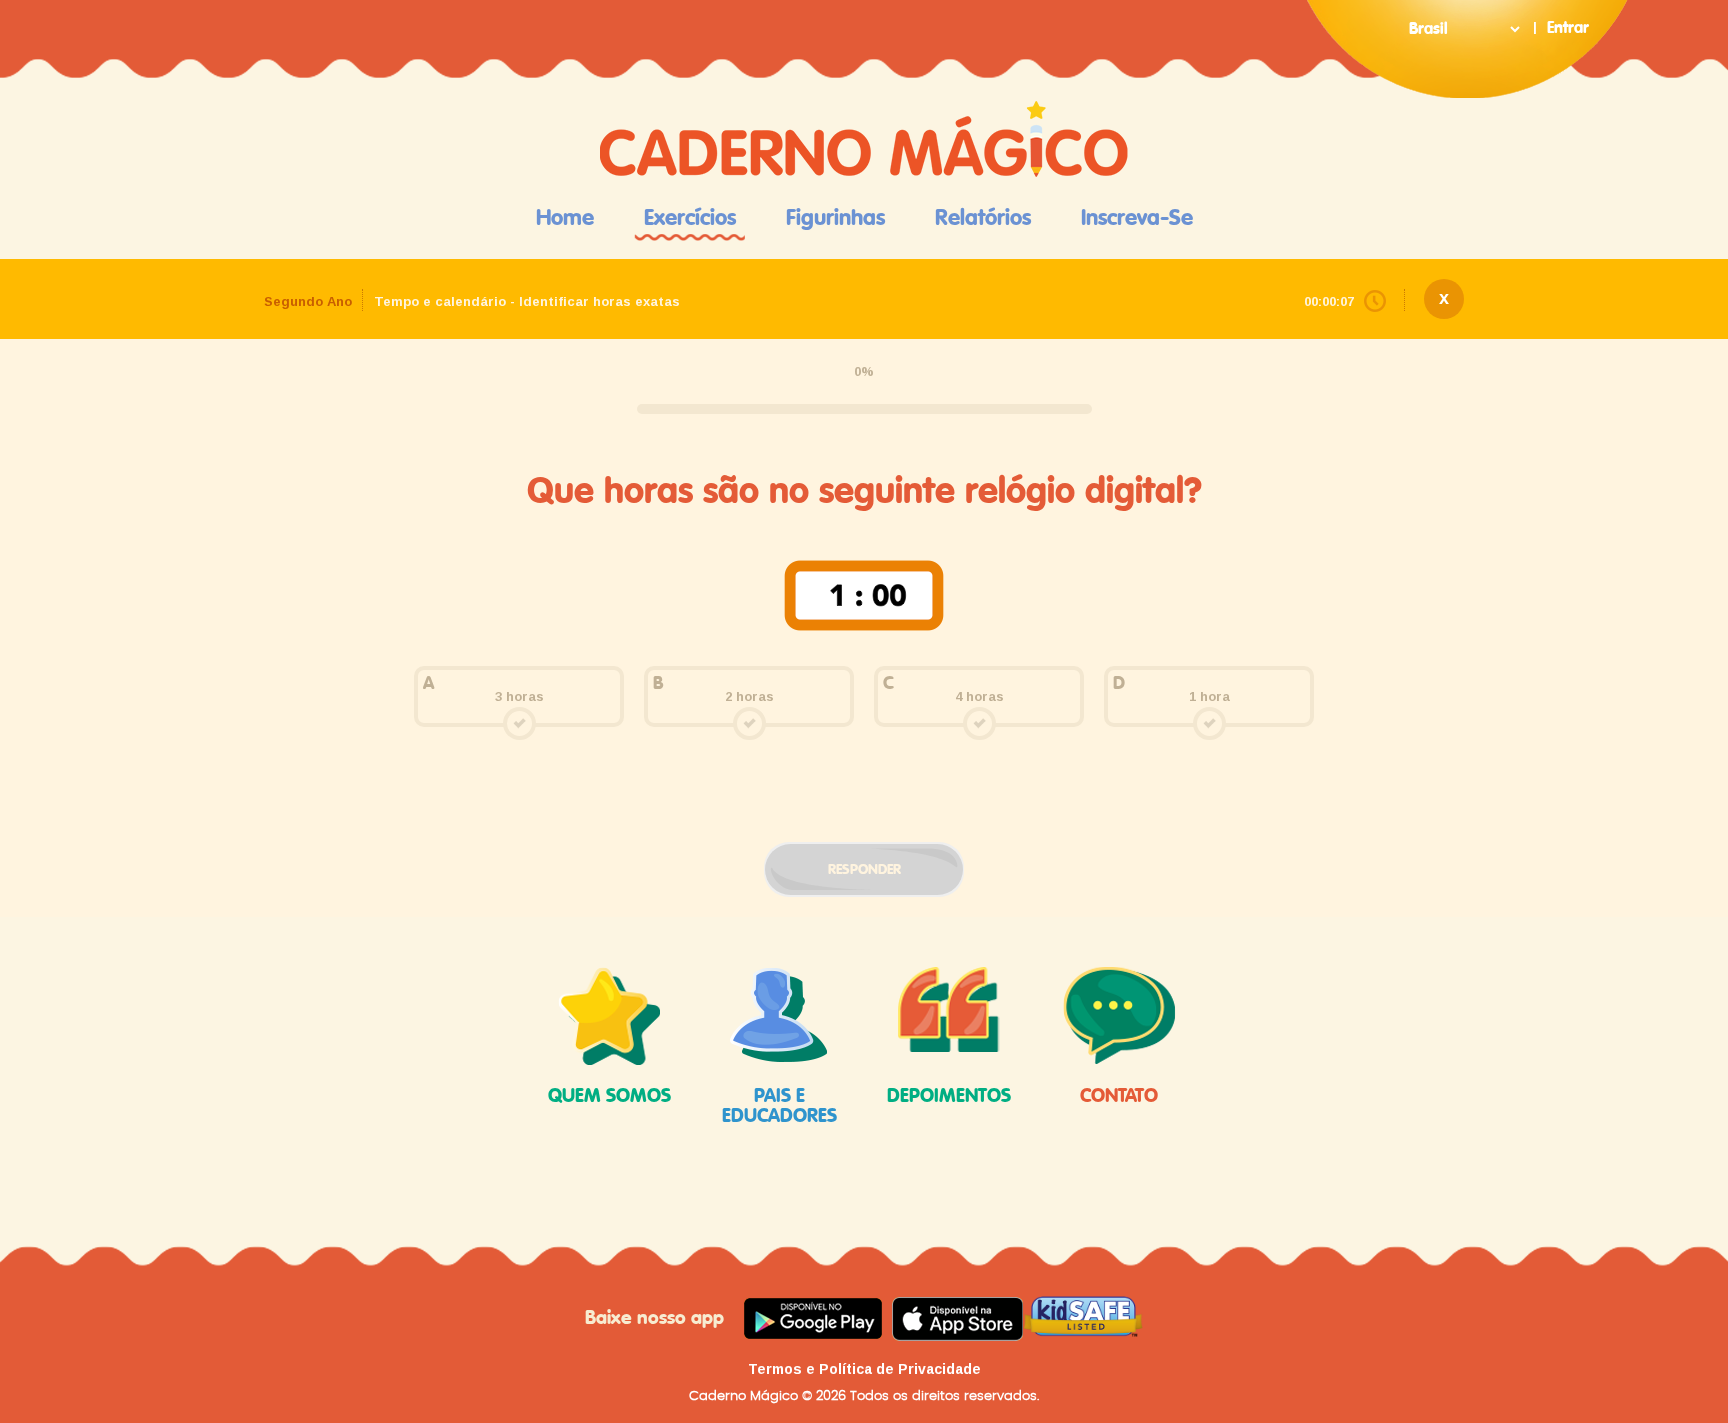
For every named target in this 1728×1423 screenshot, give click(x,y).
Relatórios (983, 218)
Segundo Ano (308, 301)
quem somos (609, 1096)
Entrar (1568, 28)
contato (1119, 1096)
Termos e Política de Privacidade (864, 1369)
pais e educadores (779, 1106)
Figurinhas (835, 218)
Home (565, 218)
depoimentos (949, 1096)
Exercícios (690, 218)
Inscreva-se (1137, 218)
